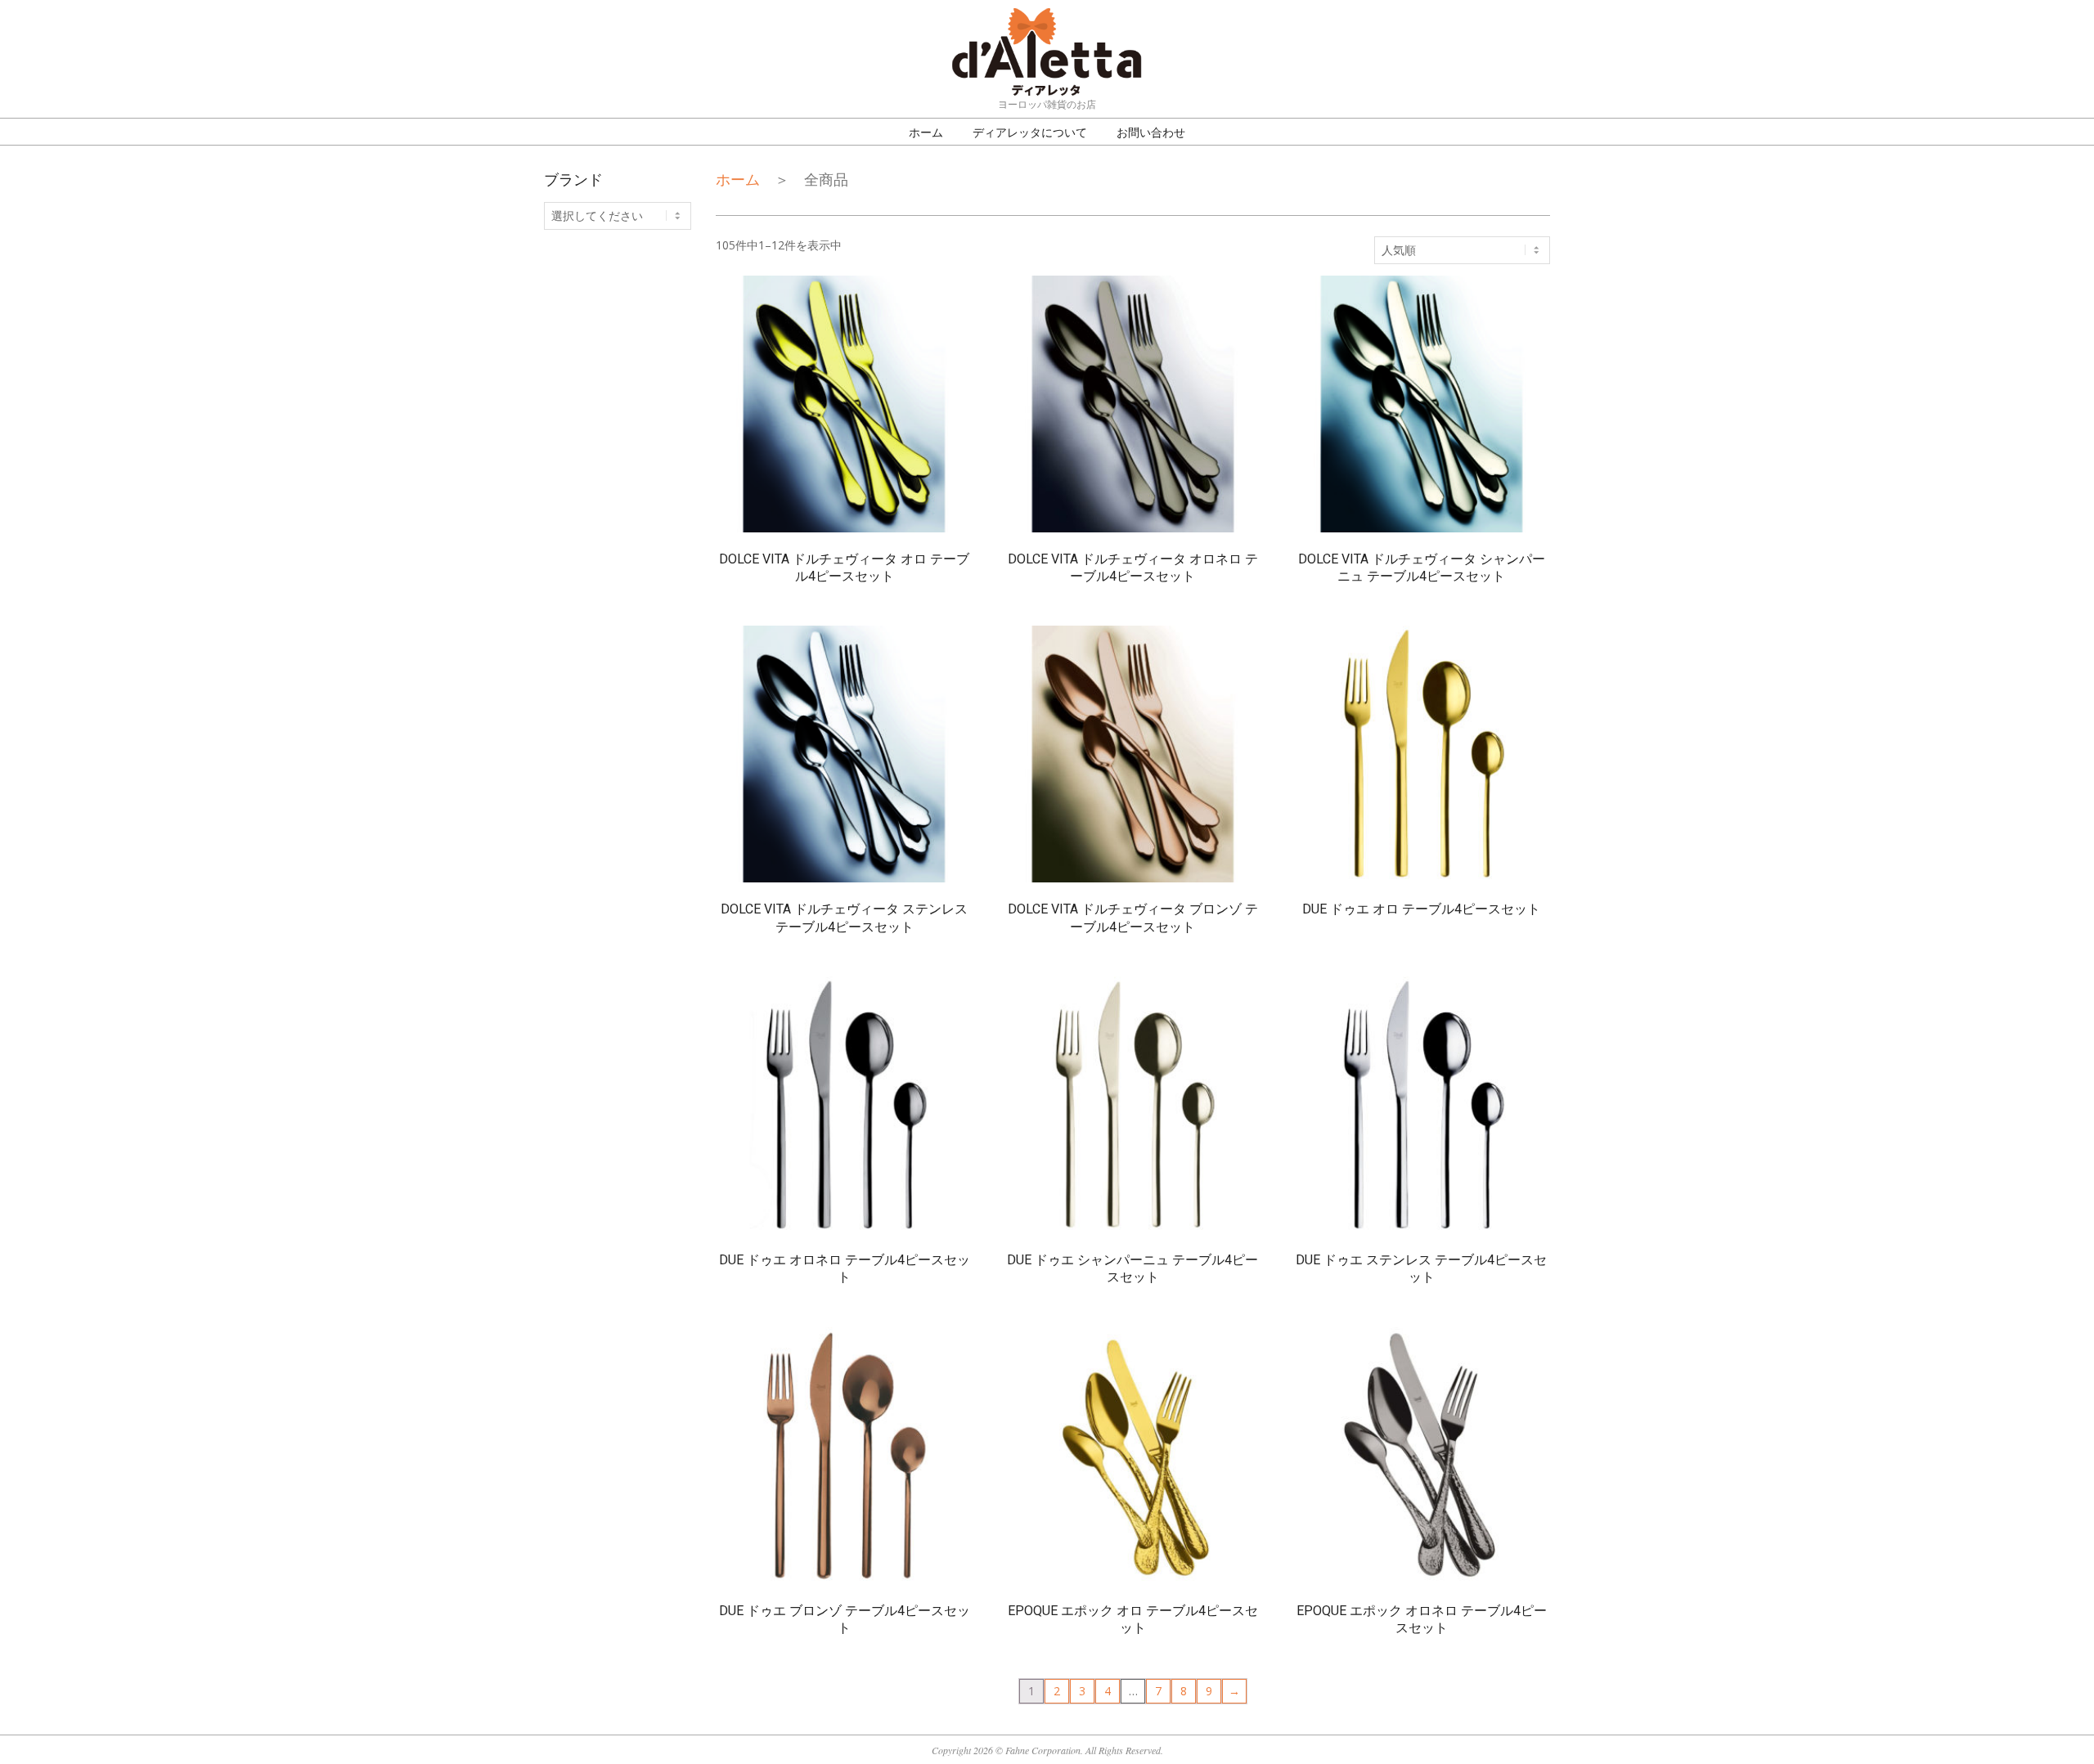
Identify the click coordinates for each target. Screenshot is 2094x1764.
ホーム (738, 179)
